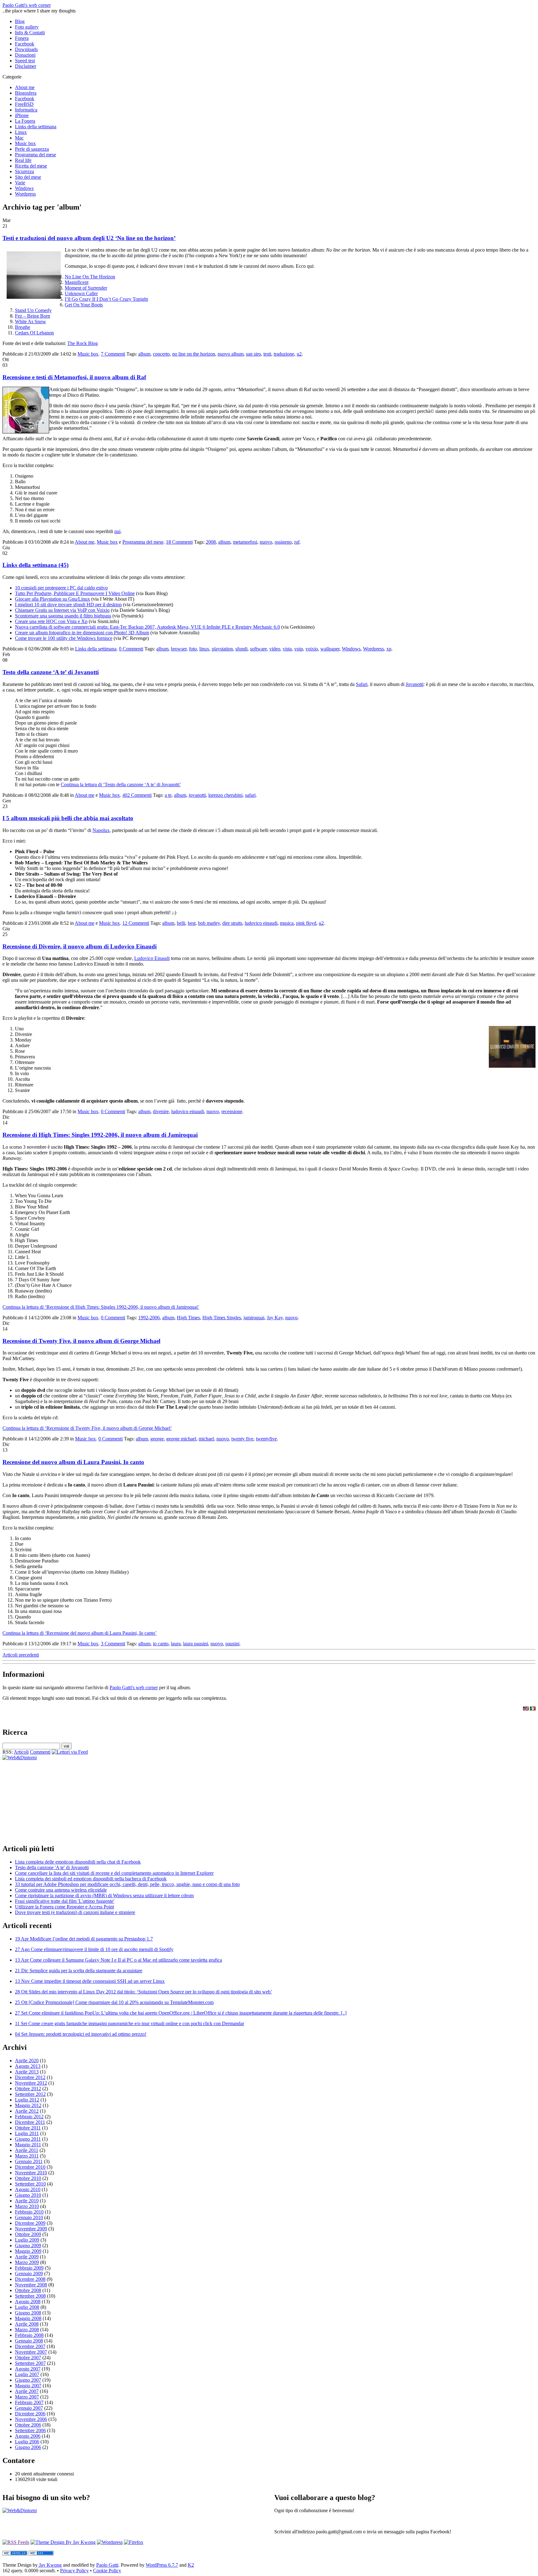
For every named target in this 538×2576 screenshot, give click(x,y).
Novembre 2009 (31, 2229)
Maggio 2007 (28, 2386)
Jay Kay (275, 1318)
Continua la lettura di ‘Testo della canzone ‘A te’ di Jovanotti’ (121, 785)
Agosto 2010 (28, 2189)
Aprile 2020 (27, 2061)
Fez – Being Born (33, 316)
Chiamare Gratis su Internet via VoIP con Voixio (62, 610)
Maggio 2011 (28, 2145)
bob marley (209, 923)
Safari (362, 684)
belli (181, 923)
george (157, 1439)
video (275, 649)
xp (389, 649)
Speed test (25, 61)
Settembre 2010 (30, 2184)
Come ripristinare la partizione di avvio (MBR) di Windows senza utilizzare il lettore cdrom (104, 1895)
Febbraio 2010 (29, 2212)
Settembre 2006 (30, 2430)
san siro (253, 354)
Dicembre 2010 (30, 2167)
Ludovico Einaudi (152, 958)
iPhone (22, 115)
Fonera (22, 38)
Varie (20, 183)
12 (136, 923)
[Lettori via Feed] (70, 1752)
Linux (21, 132)
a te (168, 795)
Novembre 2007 (31, 2352)
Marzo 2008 (27, 2330)
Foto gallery (27, 27)
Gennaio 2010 (29, 2217)
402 (137, 795)
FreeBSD (24, 104)
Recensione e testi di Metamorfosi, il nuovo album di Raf (74, 377)
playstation (222, 649)
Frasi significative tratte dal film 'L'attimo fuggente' (65, 1901)
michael (206, 1439)
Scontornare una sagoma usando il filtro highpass (63, 616)
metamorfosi (245, 542)
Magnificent (77, 282)
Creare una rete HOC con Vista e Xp (51, 621)
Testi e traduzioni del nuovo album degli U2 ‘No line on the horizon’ (89, 238)
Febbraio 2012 (29, 2117)
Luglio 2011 (27, 2133)
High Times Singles (222, 1318)
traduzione (284, 354)
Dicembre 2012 (30, 2077)
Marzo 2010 (27, 2206)
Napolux (101, 830)
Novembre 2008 (31, 2285)
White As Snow (31, 321)
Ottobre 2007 (28, 2358)
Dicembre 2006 (30, 2414)
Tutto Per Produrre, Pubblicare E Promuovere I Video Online (75, 593)
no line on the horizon (194, 354)
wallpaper (330, 649)
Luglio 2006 (27, 2442)
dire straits (232, 923)
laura (176, 1644)
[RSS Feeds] (16, 2542)
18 (179, 542)
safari (250, 795)
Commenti (40, 1752)
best (192, 923)
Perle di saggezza (32, 149)
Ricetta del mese (31, 166)
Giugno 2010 (28, 2195)
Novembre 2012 (31, 2083)
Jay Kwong (50, 2565)
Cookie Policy (107, 2571)
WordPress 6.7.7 (162, 2565)
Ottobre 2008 (28, 2290)
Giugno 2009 (28, 2245)
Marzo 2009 (27, 2262)
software (258, 649)
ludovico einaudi (261, 923)
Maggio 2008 (28, 2318)
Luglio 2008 (27, 2307)
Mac (19, 138)
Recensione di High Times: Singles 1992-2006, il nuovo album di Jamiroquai (100, 1135)
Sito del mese (28, 177)
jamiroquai (254, 1318)
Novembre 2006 (31, 2419)
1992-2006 (149, 1318)
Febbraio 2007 (29, 2402)
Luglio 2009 (27, 2240)
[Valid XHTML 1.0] (15, 2554)
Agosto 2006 (28, 2436)
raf (297, 542)
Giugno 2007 (28, 2380)
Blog (20, 21)
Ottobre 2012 (28, 2089)
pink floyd (306, 923)
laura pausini (196, 1644)
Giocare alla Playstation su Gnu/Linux (52, 599)
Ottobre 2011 (28, 2128)
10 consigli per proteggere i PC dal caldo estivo (61, 588)
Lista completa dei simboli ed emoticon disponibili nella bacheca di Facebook (91, 1879)
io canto (161, 1644)
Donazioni (25, 55)
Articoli (21, 1752)
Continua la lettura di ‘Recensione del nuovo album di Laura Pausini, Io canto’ (80, 1633)
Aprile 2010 (27, 2201)
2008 (211, 542)
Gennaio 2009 (29, 2273)
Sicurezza (24, 171)
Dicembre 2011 (30, 2122)
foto (193, 649)
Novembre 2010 (31, 2173)
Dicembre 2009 (30, 2223)
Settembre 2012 (30, 2094)
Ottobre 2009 (28, 2234)
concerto (161, 354)
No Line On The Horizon (90, 277)
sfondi (241, 649)
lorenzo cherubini (225, 795)
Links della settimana (36, 127)
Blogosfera (26, 93)
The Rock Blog (83, 343)
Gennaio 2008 (29, 2341)
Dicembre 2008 (30, 2279)
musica (287, 923)
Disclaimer (26, 66)
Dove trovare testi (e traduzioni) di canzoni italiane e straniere (75, 1912)
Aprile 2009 (27, 2257)
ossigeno (283, 542)
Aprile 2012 (27, 2111)
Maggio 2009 (28, 2251)
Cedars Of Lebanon (34, 333)
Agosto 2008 (28, 2302)
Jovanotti (415, 684)
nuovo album (231, 354)
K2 (191, 2565)
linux (204, 649)
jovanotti (197, 795)
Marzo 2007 (27, 2397)
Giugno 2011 (28, 2139)
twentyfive (266, 1439)
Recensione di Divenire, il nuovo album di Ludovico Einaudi (80, 946)
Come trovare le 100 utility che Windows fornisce (64, 638)
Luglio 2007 (27, 2374)
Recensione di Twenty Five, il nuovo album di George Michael (81, 1341)
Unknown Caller (81, 293)
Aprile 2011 (27, 2150)
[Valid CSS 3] (41, 2554)
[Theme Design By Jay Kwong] (63, 2542)
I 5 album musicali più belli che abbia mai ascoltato (68, 818)
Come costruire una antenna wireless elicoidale (61, 1890)
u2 (299, 354)
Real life (23, 160)
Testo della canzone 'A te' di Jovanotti (52, 1867)
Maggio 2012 (28, 2105)
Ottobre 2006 (28, 2425)
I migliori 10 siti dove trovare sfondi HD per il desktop (68, 605)
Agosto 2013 (28, 2066)
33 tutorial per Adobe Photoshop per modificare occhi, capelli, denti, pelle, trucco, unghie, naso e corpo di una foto (127, 1884)
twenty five (242, 1439)
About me (25, 87)
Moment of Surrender (86, 288)
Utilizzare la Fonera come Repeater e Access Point (64, 1907)
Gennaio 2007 (29, 2408)
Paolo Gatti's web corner (27, 5)
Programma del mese (35, 155)
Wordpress (25, 194)
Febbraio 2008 (29, 2335)
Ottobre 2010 (28, 2178)
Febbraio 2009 (29, 2268)
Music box (25, 143)
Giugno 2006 (28, 2447)
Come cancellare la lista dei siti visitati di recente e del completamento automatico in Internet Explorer (114, 1873)
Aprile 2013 (27, 2072)
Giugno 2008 (28, 2313)
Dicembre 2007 (30, 2346)
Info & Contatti (30, 33)
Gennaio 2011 (29, 2161)
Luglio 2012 (27, 2100)
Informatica (26, 110)
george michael (181, 1439)
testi (267, 354)
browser (179, 649)
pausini (232, 1644)
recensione (232, 1111)
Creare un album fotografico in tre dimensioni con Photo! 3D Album (82, 633)
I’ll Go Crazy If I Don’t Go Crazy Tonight (106, 299)
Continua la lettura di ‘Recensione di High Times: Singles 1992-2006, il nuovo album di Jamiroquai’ (101, 1307)
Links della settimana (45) (35, 565)
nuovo (266, 542)
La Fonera (25, 121)
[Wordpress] (110, 2542)
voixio (312, 649)
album (144, 354)
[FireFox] (134, 2542)
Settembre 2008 (30, 2296)
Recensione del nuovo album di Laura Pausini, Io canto (73, 1462)
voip (299, 649)
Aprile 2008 (27, 2324)
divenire (161, 1111)
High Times (188, 1318)
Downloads (26, 49)
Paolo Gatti (107, 2565)
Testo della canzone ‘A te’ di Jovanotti (51, 672)
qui (117, 531)
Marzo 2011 (27, 2156)
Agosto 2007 (28, 2369)
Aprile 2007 (27, 2391)
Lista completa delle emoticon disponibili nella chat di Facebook (78, 1862)
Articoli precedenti (21, 1655)
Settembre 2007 (30, 2363)
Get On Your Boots (84, 305)
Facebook (25, 44)
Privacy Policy (74, 2571)
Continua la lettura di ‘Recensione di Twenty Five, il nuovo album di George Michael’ (87, 1428)
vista (287, 649)
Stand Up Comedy (33, 310)
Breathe (23, 327)
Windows (24, 188)
